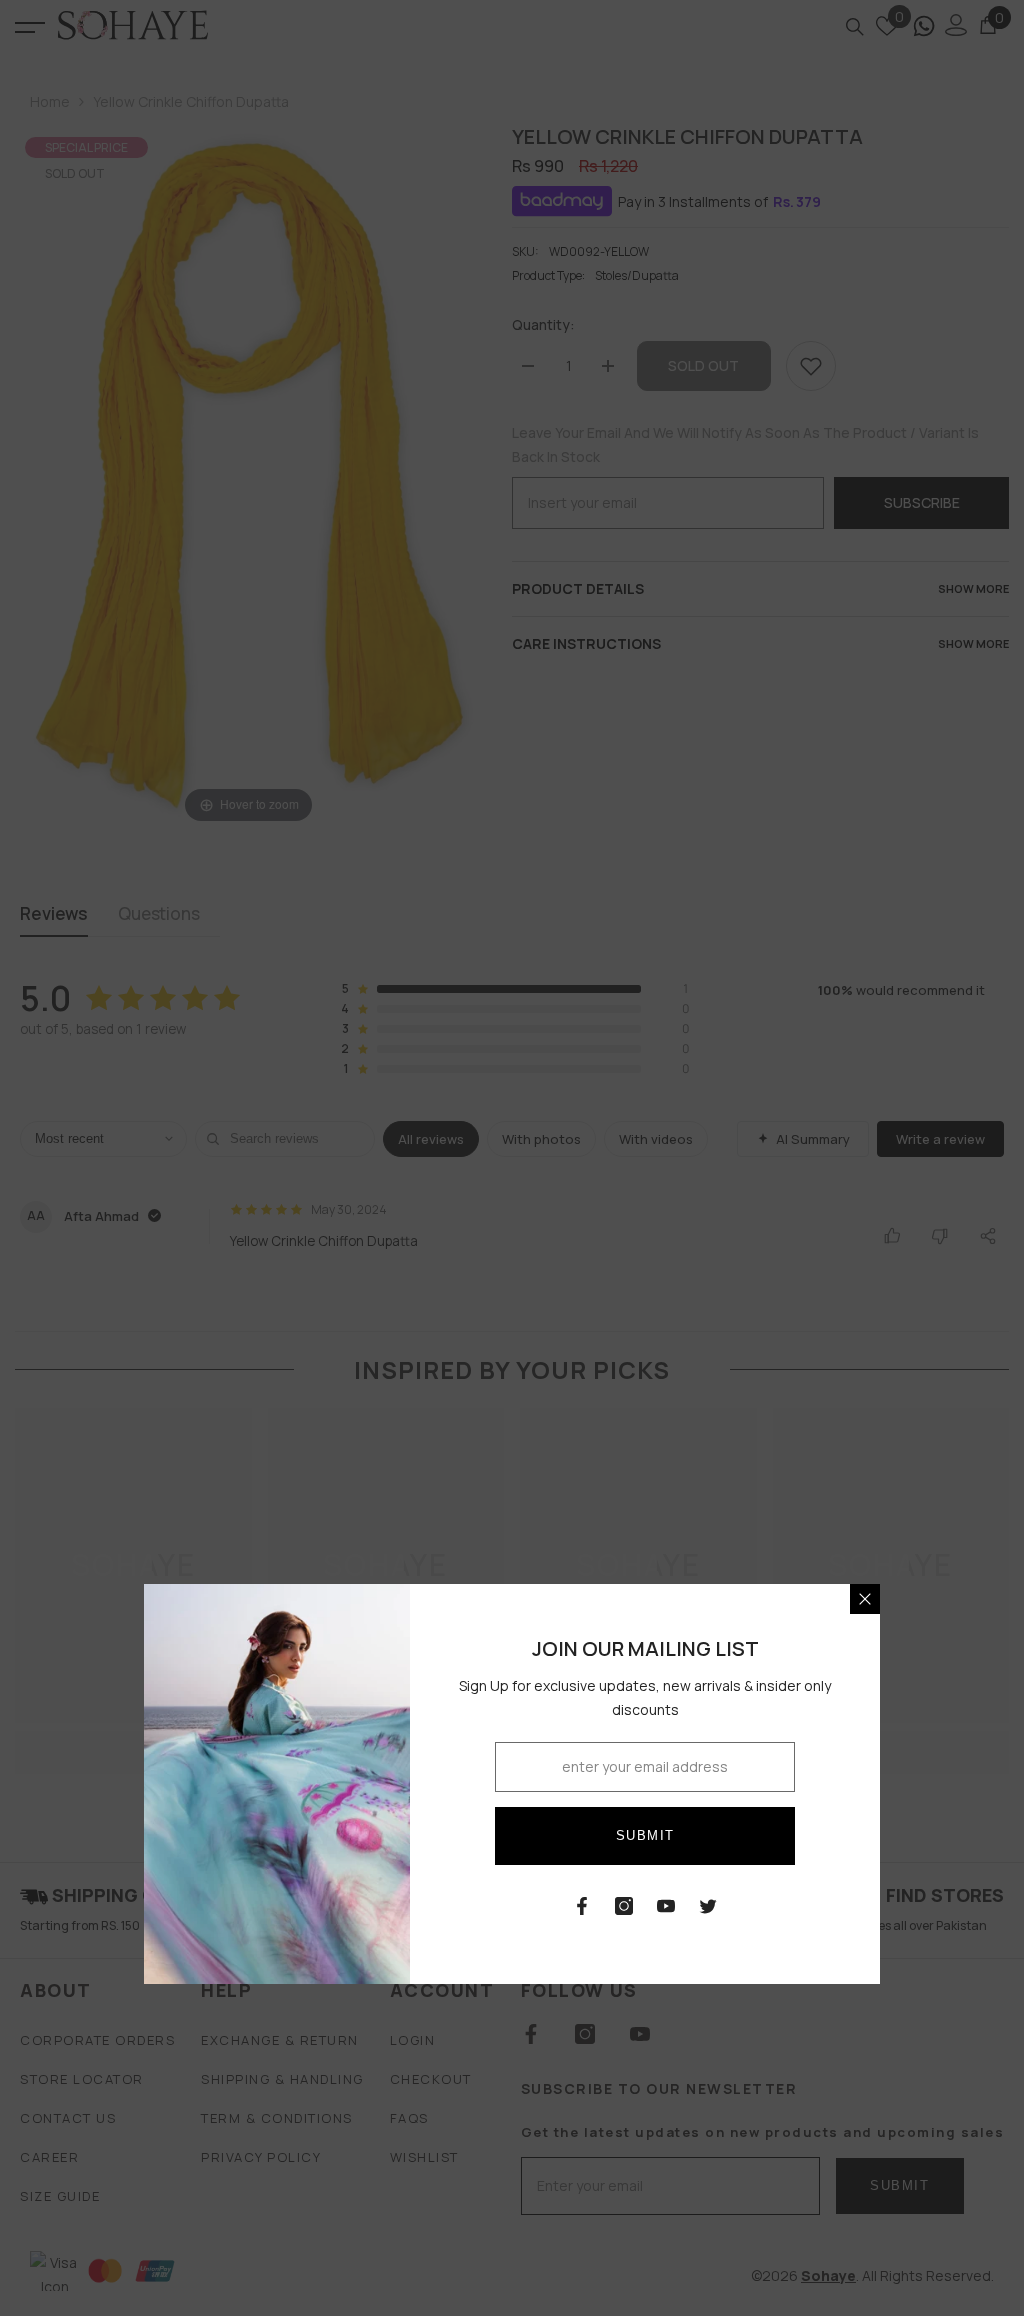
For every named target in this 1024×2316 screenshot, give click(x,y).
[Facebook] (582, 1906)
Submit (645, 1835)
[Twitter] (708, 1906)
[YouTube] (666, 1906)
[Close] (865, 1599)
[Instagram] (624, 1906)
